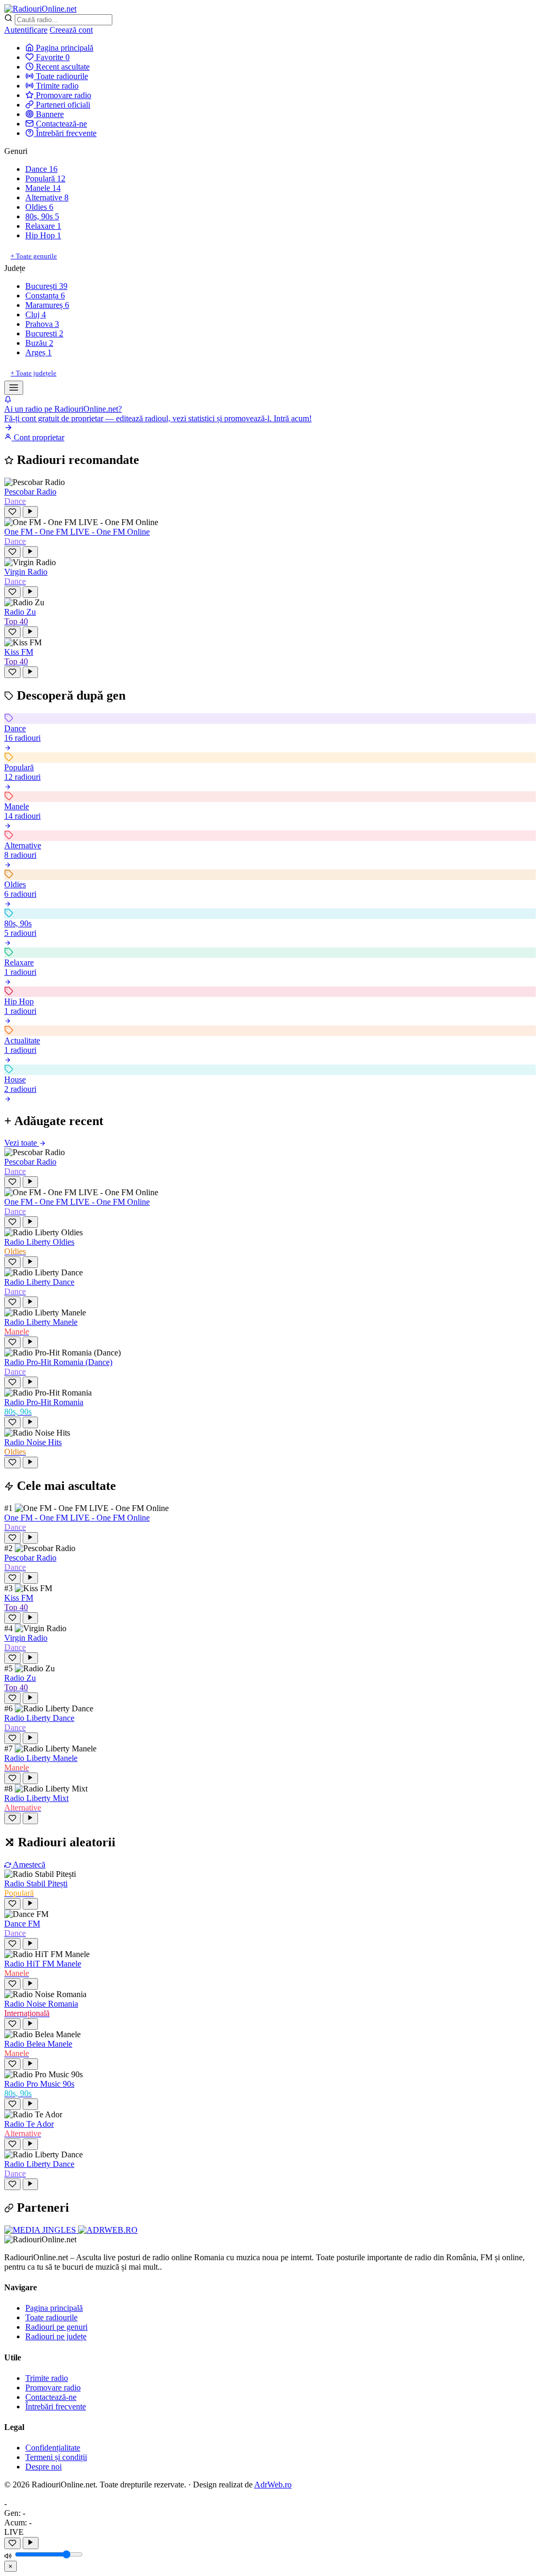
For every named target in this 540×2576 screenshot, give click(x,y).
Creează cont (71, 30)
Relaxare (43, 226)
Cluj (36, 314)
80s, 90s (42, 216)
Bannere (49, 114)
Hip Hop (43, 235)
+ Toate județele (33, 373)
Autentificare (26, 30)
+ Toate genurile (34, 256)
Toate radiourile (61, 76)
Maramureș (47, 305)
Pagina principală (64, 48)
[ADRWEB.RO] (108, 2230)
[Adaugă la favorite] (12, 2543)
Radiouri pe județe (56, 2336)
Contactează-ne (60, 124)
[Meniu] (14, 388)
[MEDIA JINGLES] (41, 2230)
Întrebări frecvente (65, 133)
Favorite (52, 57)
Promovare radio (62, 95)
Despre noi (44, 2467)
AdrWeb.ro (273, 2485)
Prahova (42, 324)
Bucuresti (44, 333)
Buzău (39, 343)
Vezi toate (22, 1143)
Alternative (47, 197)
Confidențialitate (53, 2448)
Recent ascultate (62, 67)
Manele (43, 188)
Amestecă (28, 1865)
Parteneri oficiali (62, 105)
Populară (45, 178)
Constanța (45, 296)
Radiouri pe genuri (56, 2327)
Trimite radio (56, 86)
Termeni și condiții (56, 2457)
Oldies (39, 207)
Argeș (38, 352)
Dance (41, 169)
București (46, 286)
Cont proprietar (38, 437)
